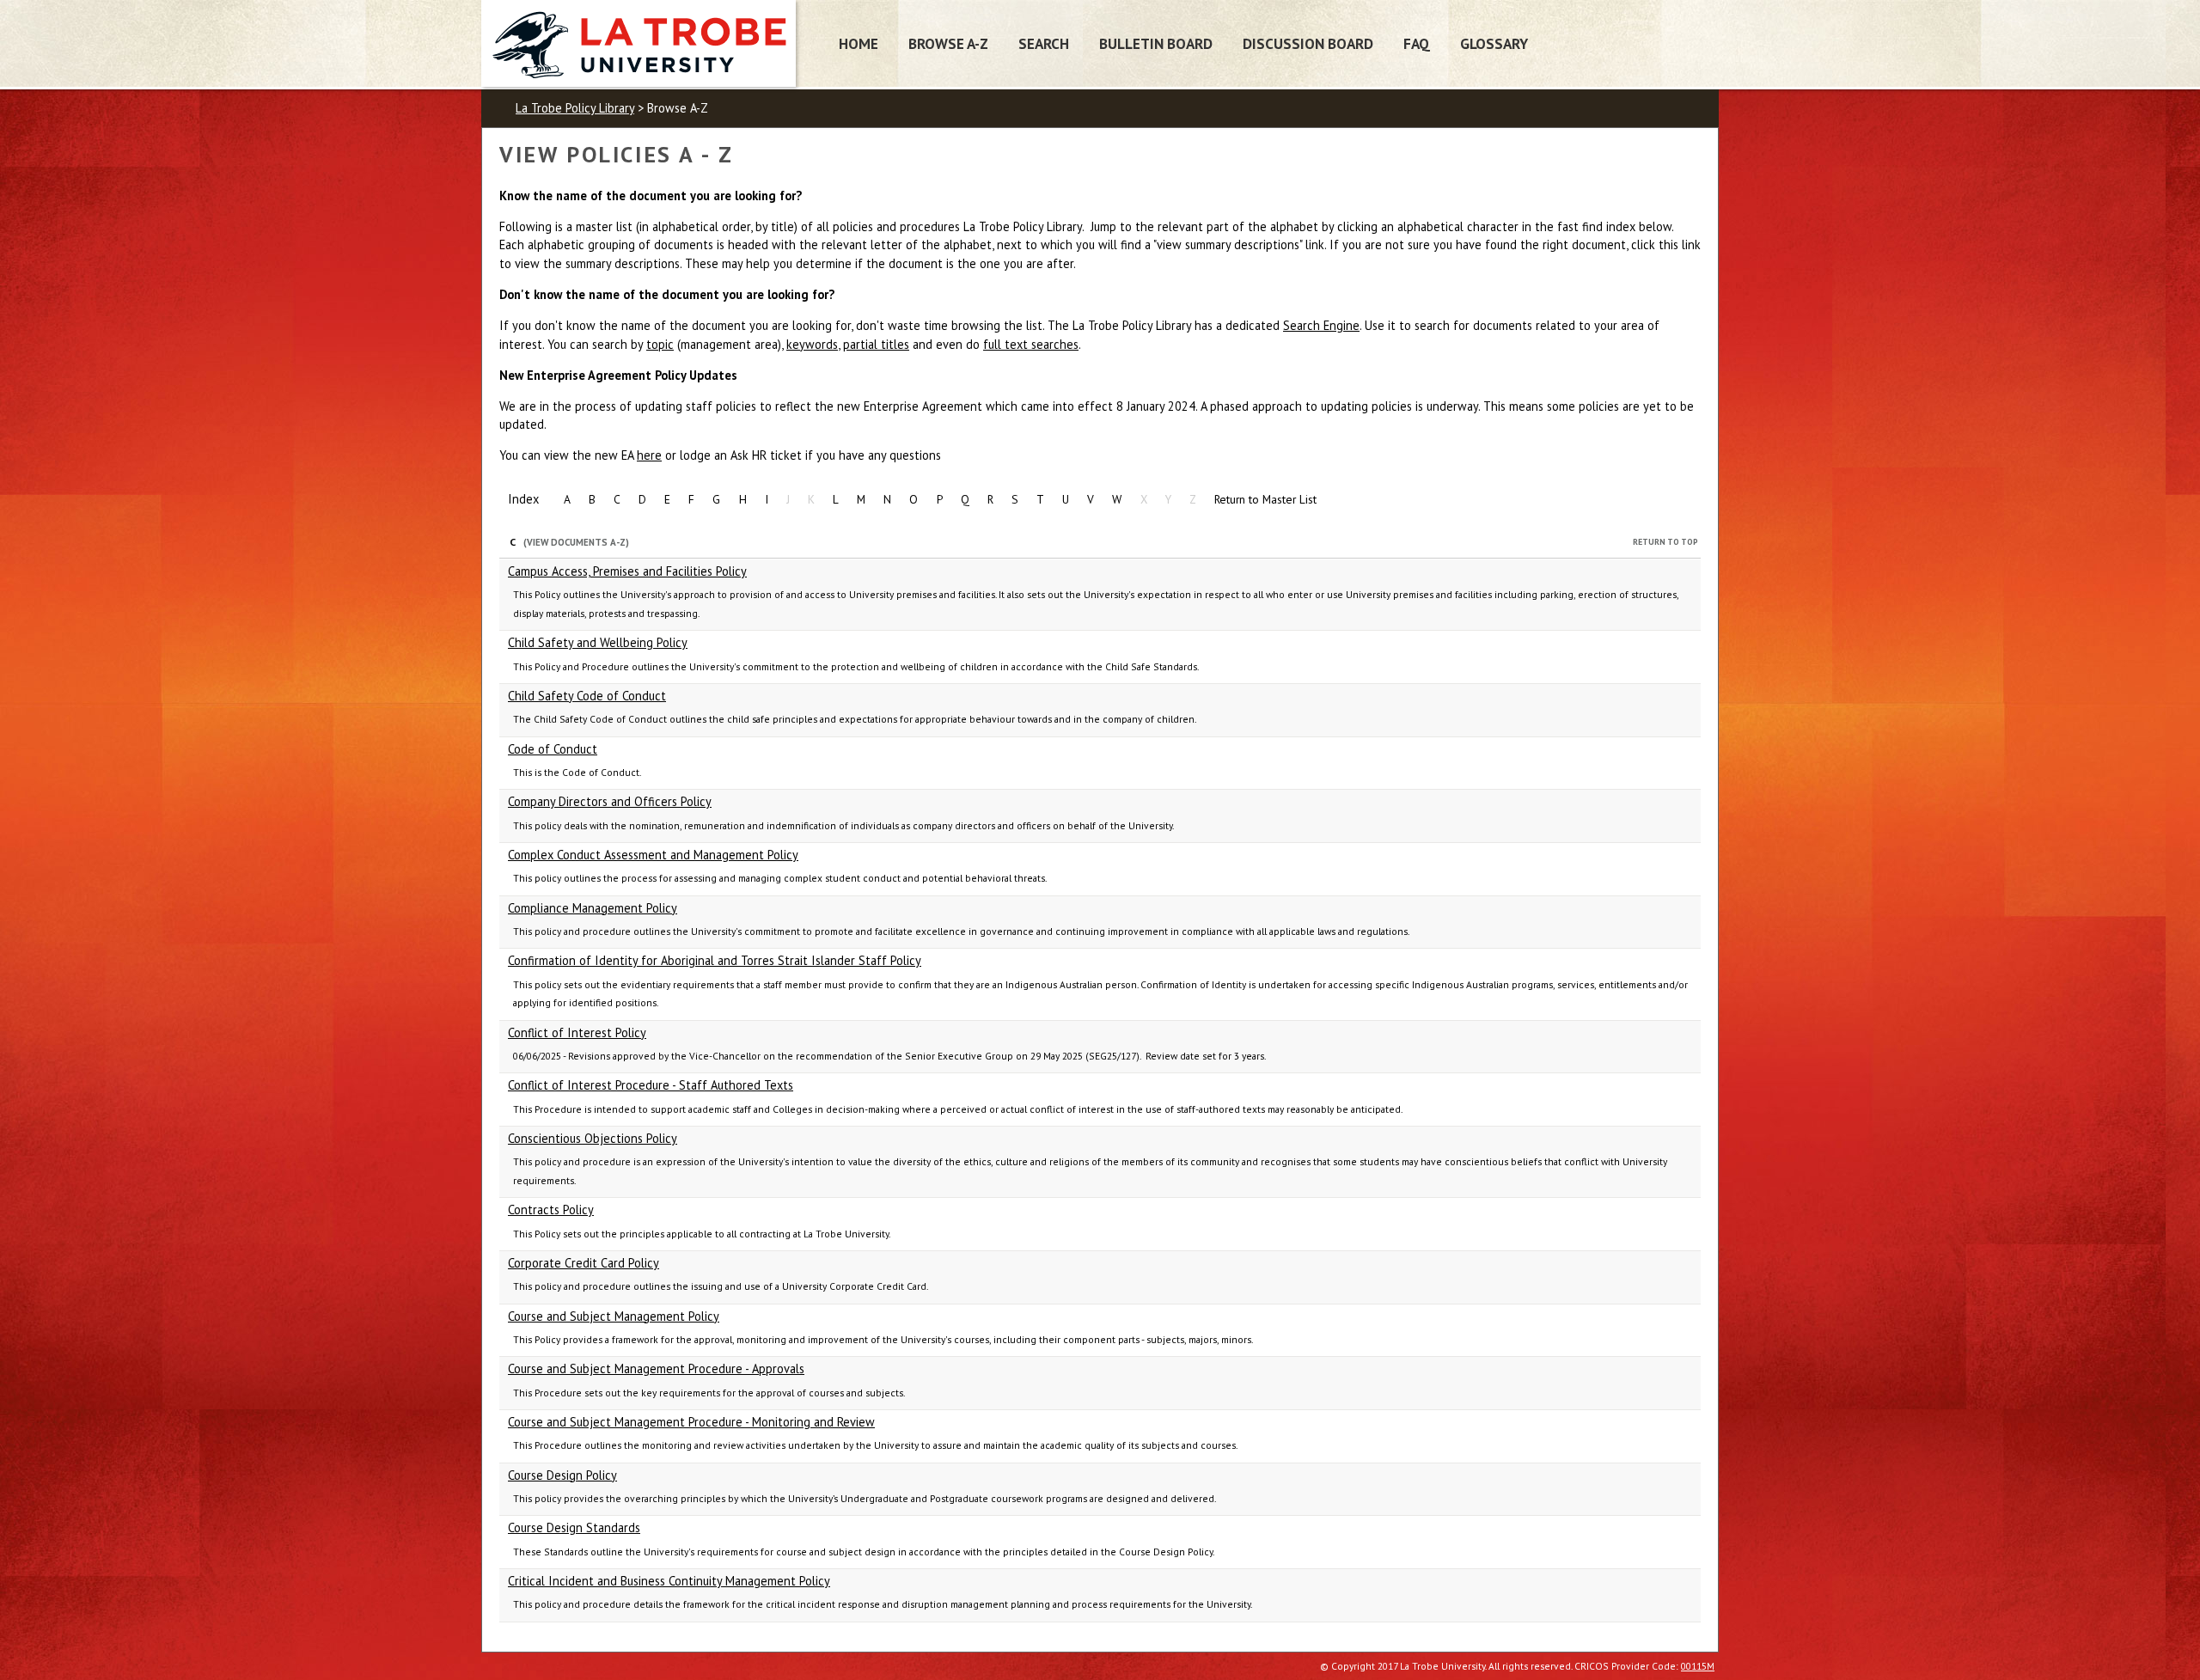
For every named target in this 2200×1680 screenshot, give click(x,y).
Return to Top (1665, 542)
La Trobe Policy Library (575, 108)
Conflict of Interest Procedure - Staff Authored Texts (651, 1085)
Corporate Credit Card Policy (584, 1263)
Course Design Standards (574, 1527)
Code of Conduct (553, 749)
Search (1044, 43)
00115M (1698, 1666)
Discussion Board (1308, 43)
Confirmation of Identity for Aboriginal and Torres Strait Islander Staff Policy (715, 960)
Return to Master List (1265, 499)
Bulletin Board (1156, 43)
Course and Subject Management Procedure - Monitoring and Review (691, 1422)
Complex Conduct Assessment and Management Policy (653, 855)
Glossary (1494, 43)
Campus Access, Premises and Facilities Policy (627, 571)
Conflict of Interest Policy (577, 1032)
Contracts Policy (551, 1210)
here (649, 455)
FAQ (1417, 43)
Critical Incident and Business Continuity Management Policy (669, 1581)
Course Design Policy (562, 1475)
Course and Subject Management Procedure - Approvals (656, 1368)
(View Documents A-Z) (576, 542)
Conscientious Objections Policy (593, 1138)
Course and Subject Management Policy (614, 1316)
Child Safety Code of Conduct (587, 696)
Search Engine (1321, 325)
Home (859, 43)
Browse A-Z (948, 43)
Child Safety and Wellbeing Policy (598, 642)
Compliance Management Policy (593, 908)
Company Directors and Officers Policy (610, 801)
